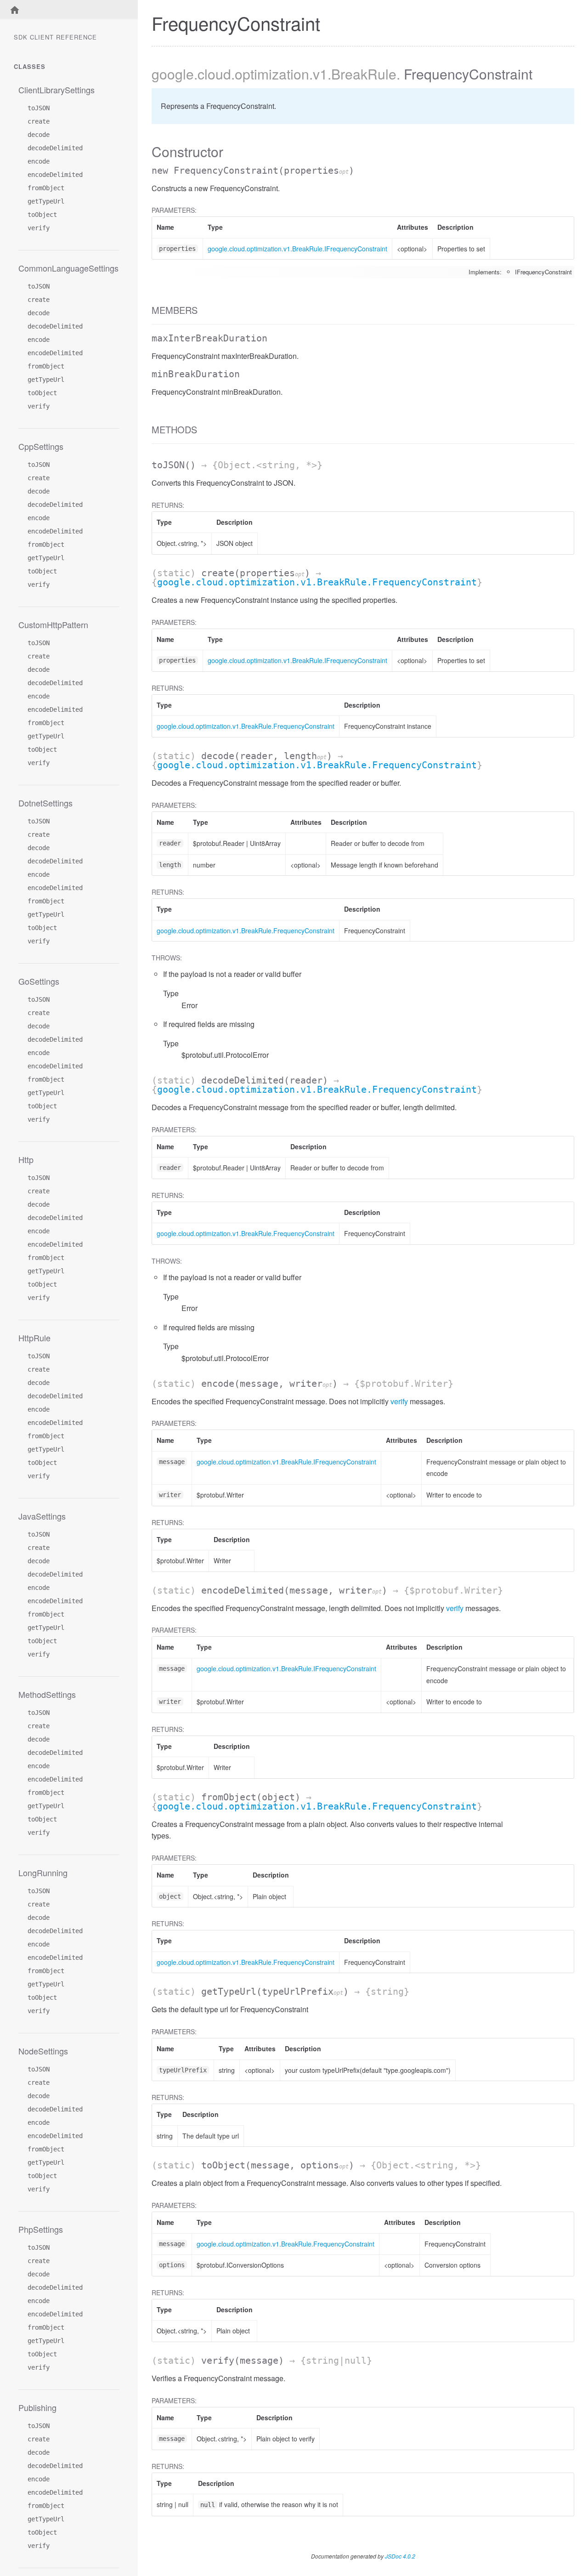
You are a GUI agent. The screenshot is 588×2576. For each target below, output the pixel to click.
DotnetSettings (45, 803)
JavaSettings (42, 1516)
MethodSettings (47, 1694)
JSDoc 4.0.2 (400, 2556)
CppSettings (41, 446)
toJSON (39, 108)
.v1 (318, 74)
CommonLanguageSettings (68, 268)
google (173, 74)
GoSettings (39, 981)
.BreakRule (362, 74)
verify (39, 228)
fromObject (46, 188)
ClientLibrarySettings (57, 90)
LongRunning (43, 1872)
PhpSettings (41, 2229)
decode (39, 135)
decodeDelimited (55, 148)
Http (26, 1159)
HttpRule (34, 1338)
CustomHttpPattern (53, 624)
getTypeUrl (46, 201)
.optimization (270, 74)
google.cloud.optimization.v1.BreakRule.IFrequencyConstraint (297, 249)
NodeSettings (43, 2051)
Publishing (37, 2407)
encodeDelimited (55, 175)
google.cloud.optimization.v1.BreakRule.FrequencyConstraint (317, 582)
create (39, 121)
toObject (42, 215)
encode (39, 161)
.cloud (212, 74)
